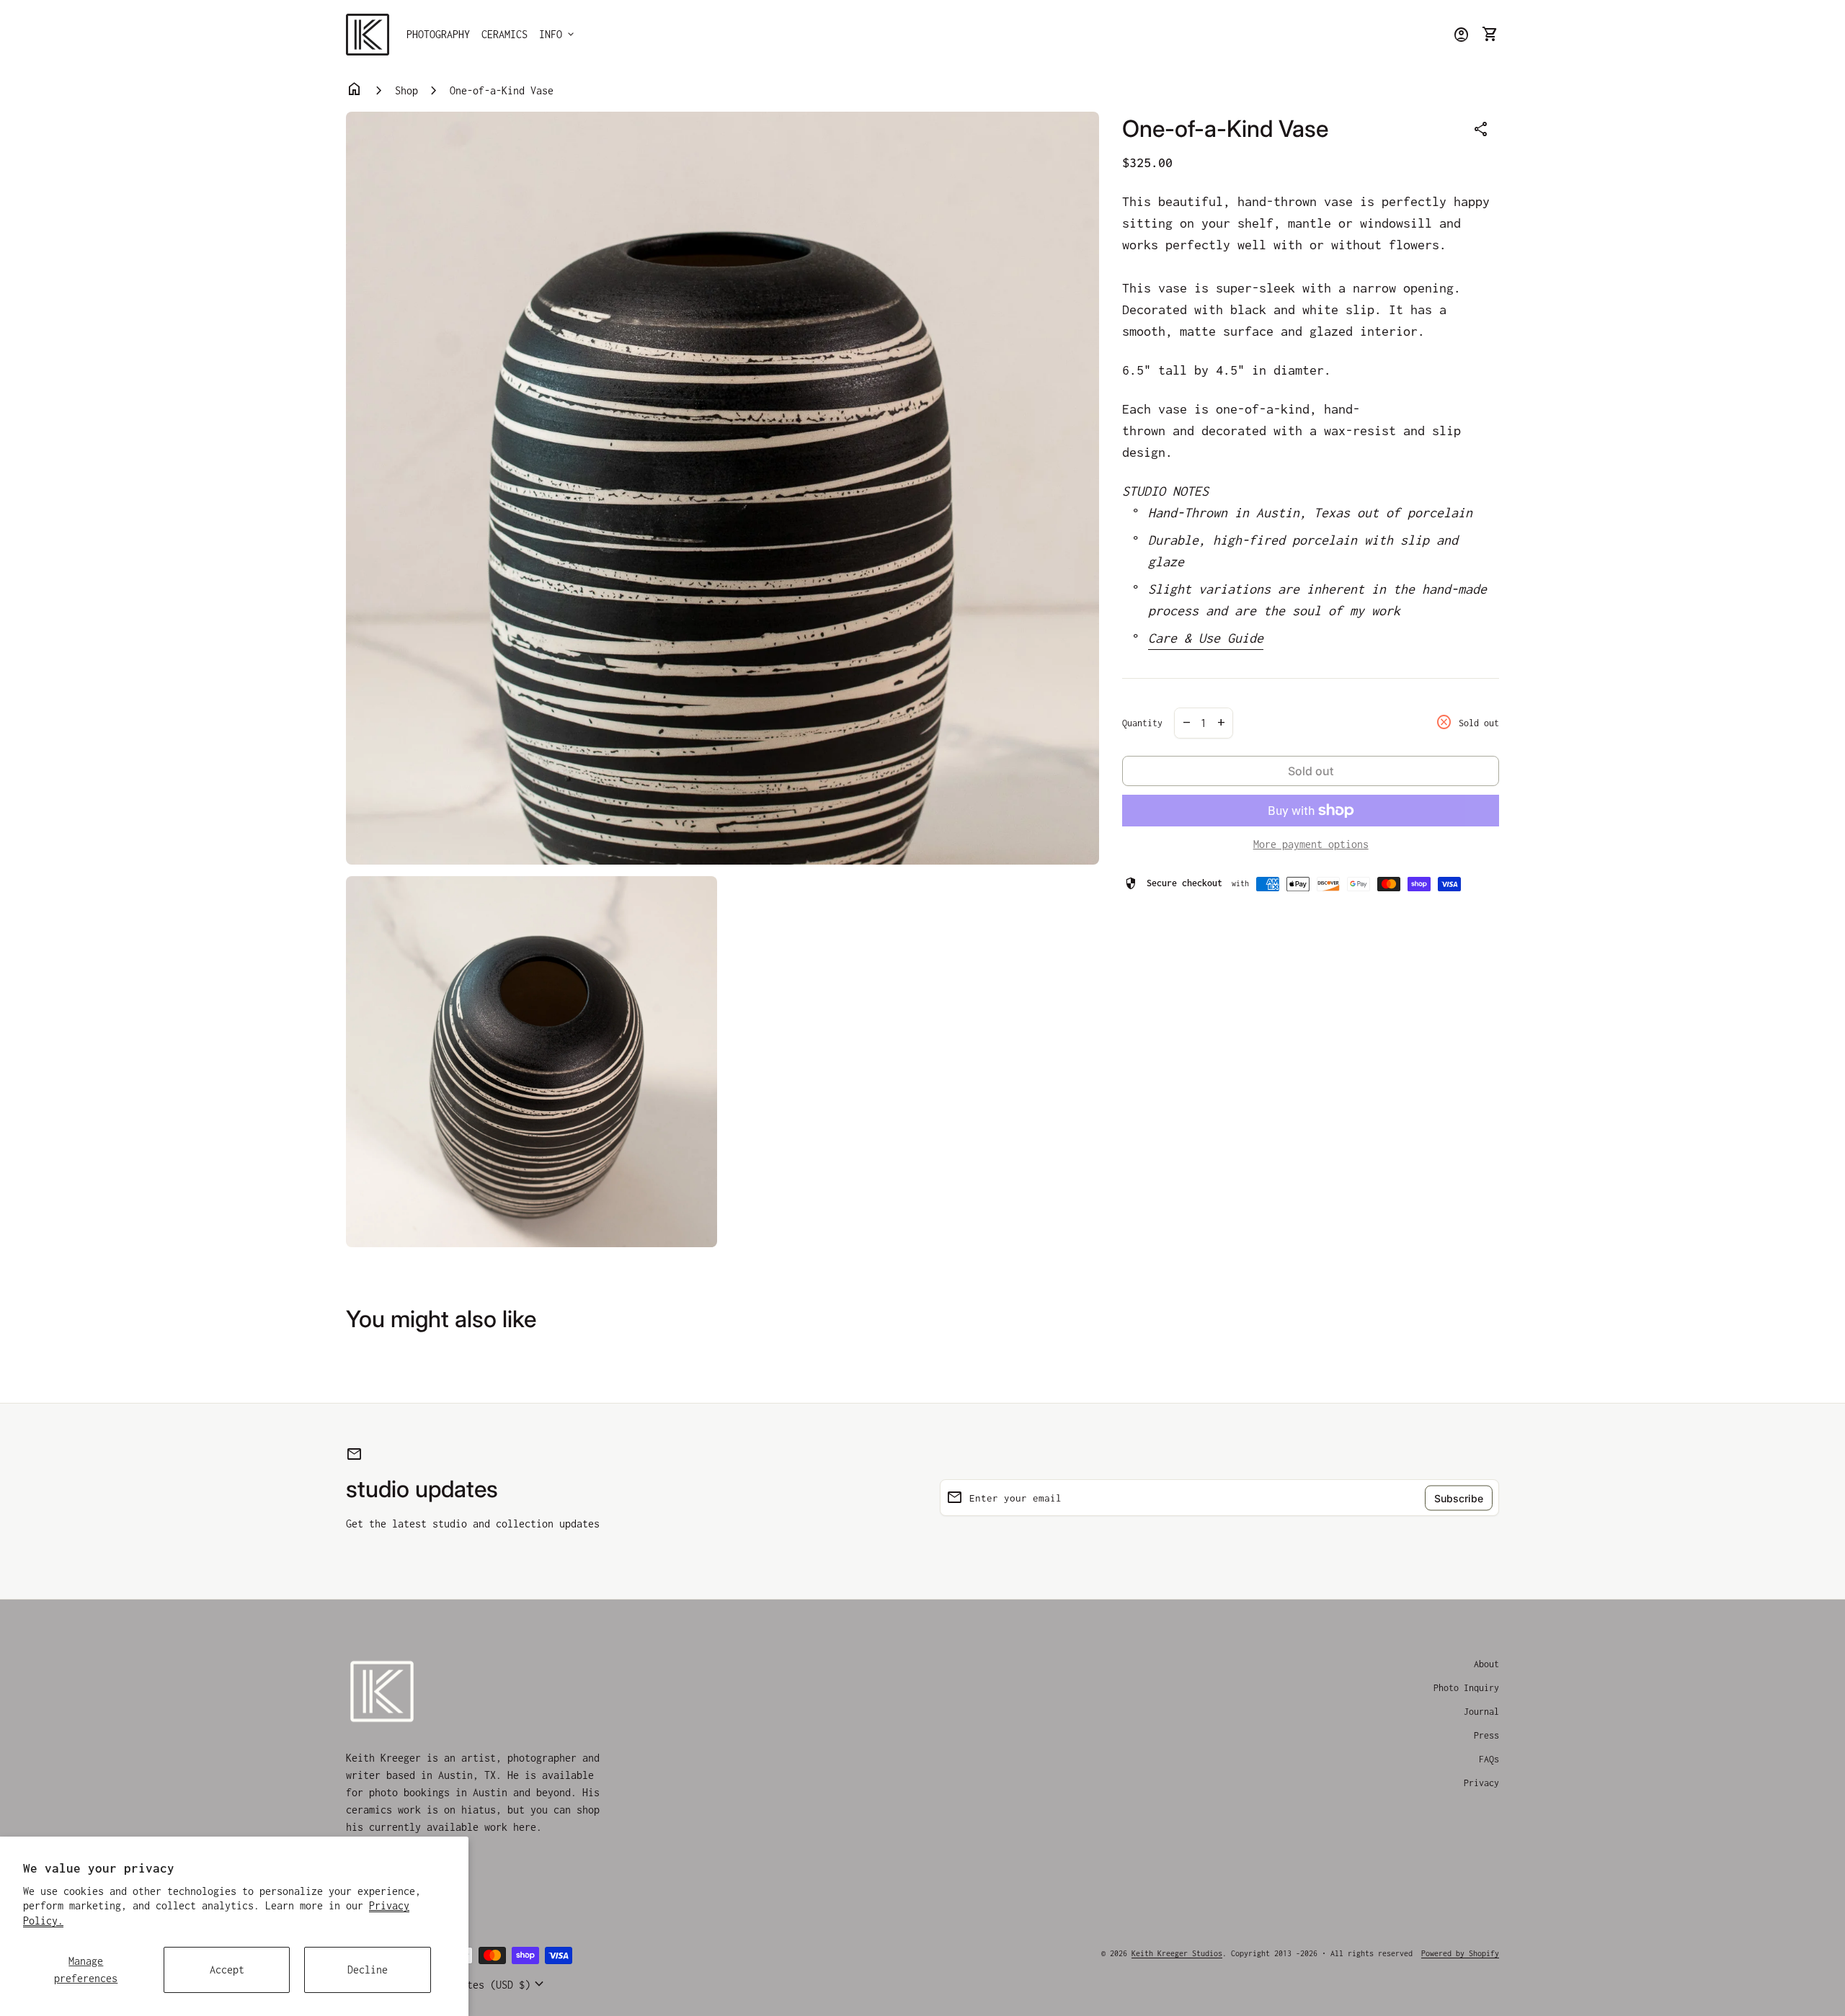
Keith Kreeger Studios (1177, 1953)
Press (1486, 1735)
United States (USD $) (479, 1984)
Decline (368, 1970)
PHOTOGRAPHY (438, 34)
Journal (1481, 1712)
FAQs (1489, 1759)
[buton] (479, 1984)
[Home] (368, 34)
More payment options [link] (1311, 844)
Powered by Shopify (1460, 1953)
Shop (406, 90)
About (1486, 1664)
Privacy (1481, 1783)
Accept (227, 1970)
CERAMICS (504, 34)
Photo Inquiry (1466, 1688)
